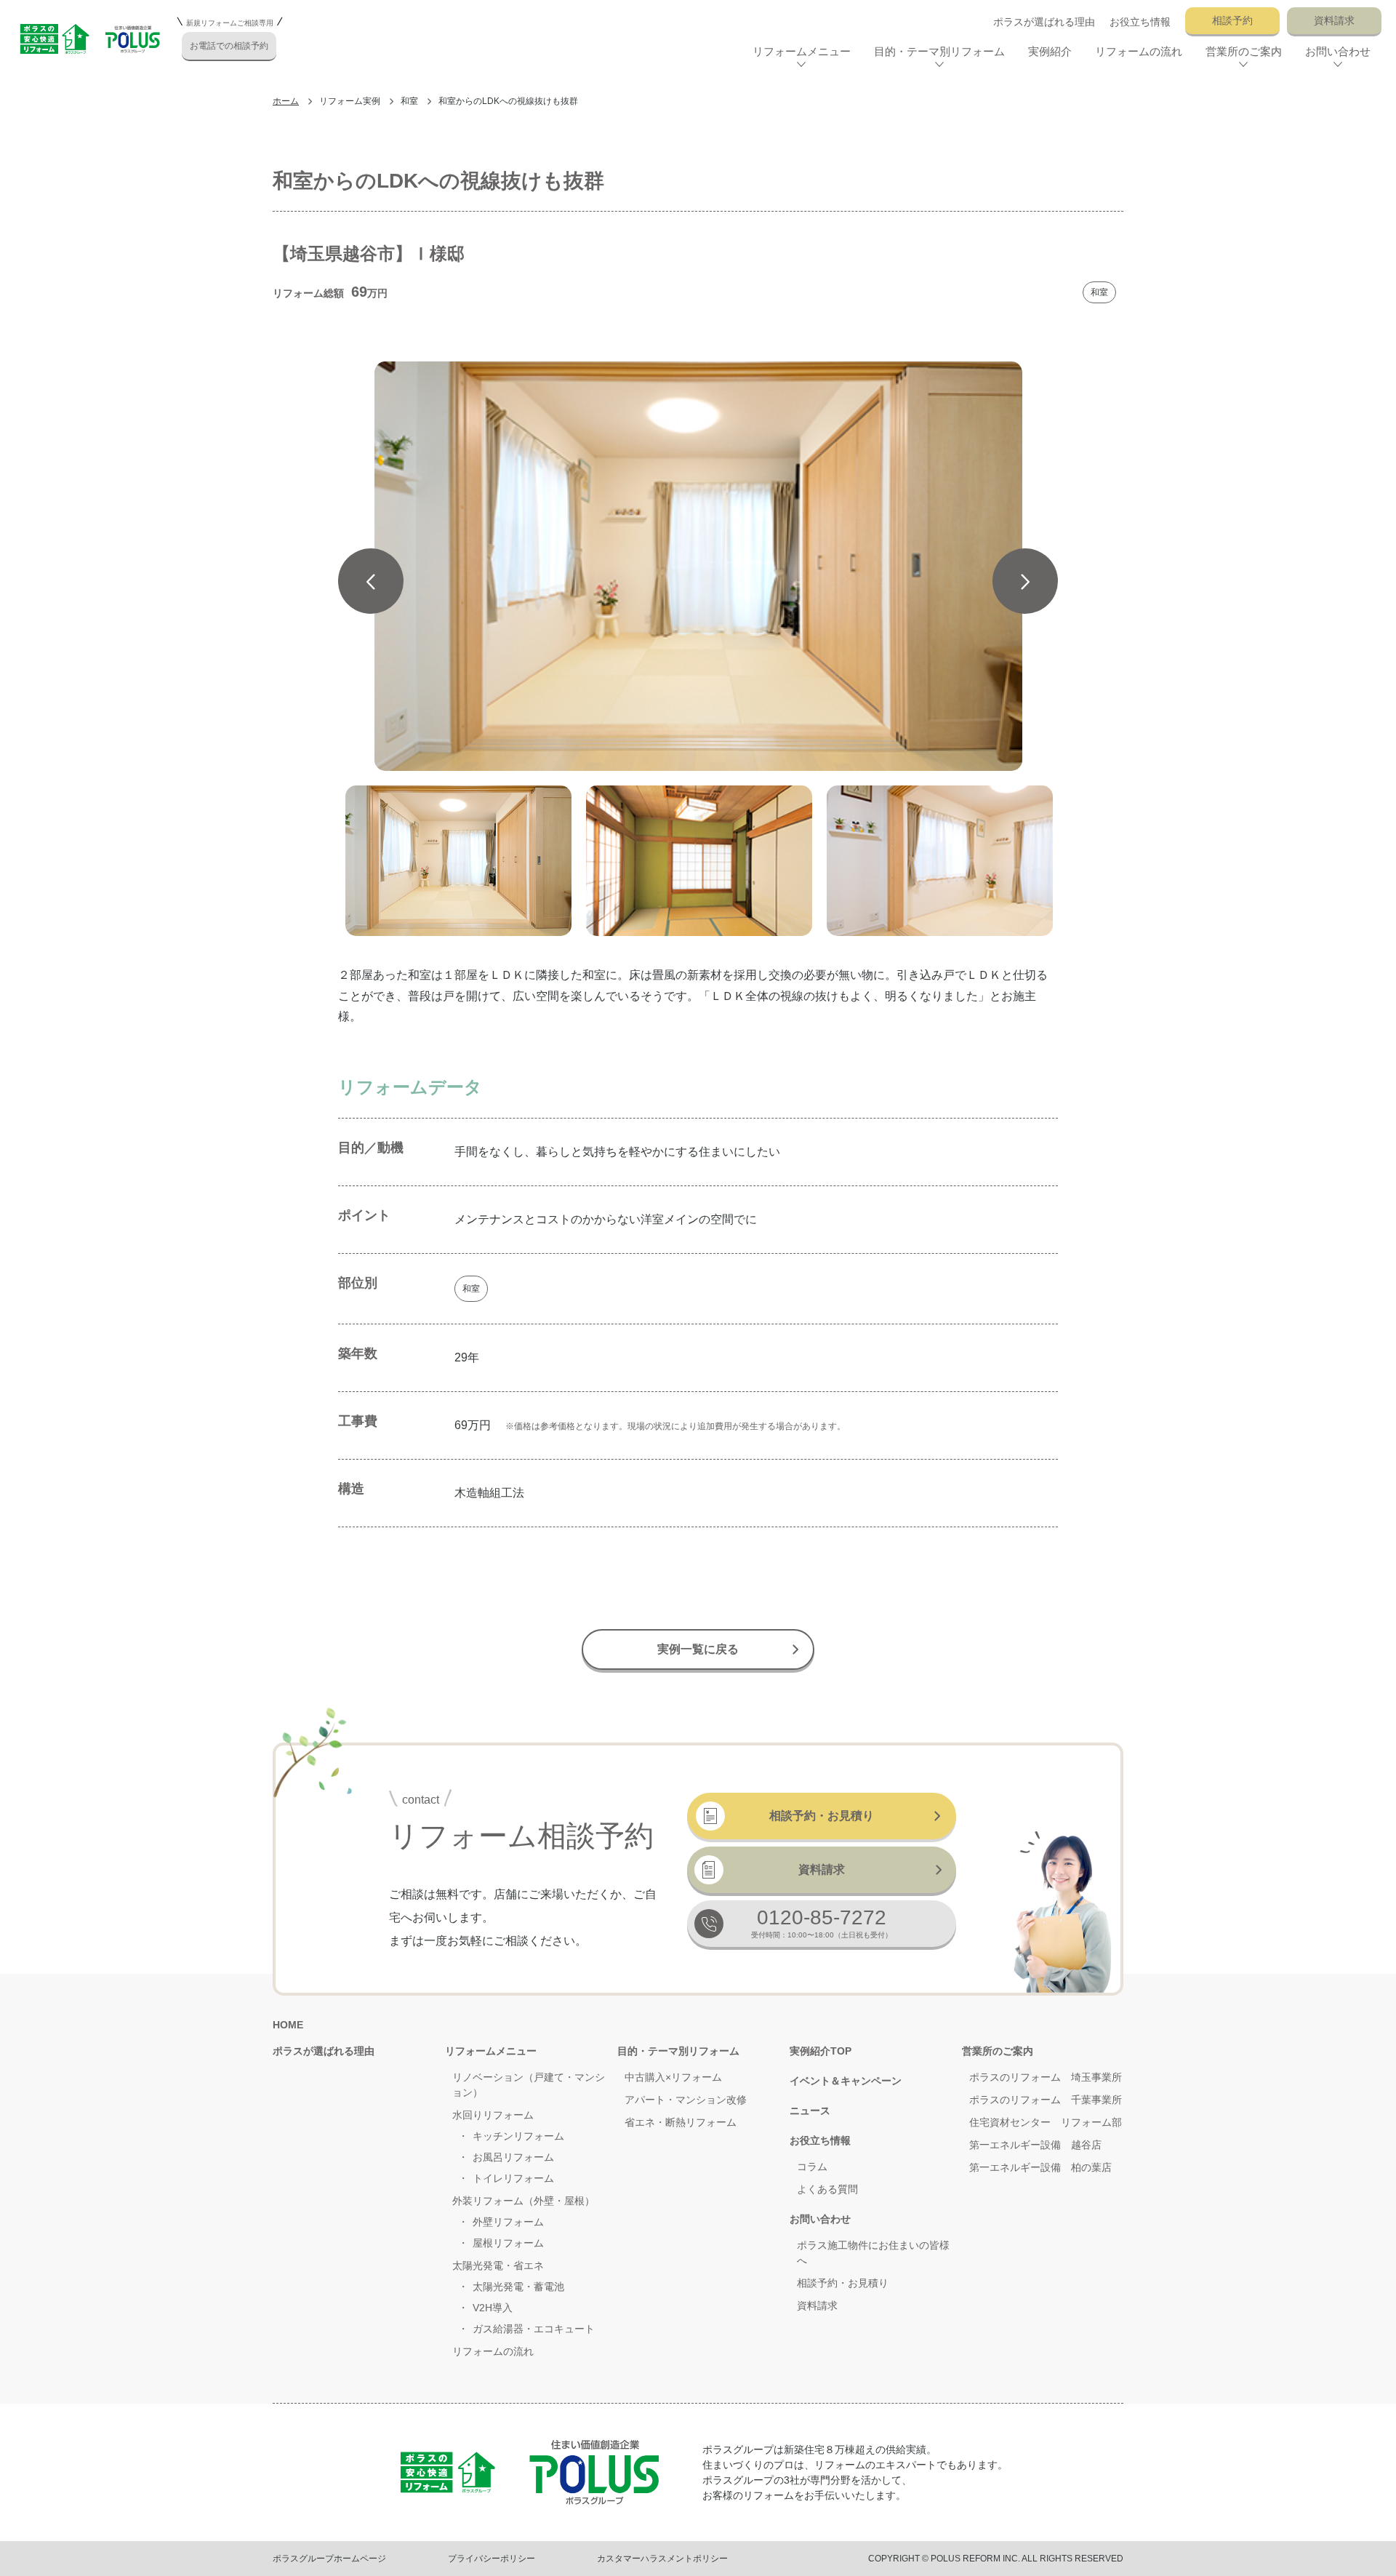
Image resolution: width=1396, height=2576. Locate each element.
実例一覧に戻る (698, 1649)
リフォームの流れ (1139, 51)
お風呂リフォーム (513, 2157)
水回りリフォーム (493, 2115)
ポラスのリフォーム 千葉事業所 (1046, 2100)
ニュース (810, 2111)
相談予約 (1232, 20)
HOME (288, 2025)
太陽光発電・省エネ (498, 2265)
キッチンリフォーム (518, 2136)
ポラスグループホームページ (329, 2559)
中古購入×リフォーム (673, 2077)
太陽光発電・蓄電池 (518, 2287)
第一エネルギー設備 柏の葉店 (1040, 2167)
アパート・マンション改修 (686, 2100)
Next (1025, 581)
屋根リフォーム (508, 2243)
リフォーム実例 (350, 101)
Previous (371, 581)
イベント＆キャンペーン (846, 2081)
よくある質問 (827, 2189)
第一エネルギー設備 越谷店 (1035, 2145)
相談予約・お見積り (822, 1816)
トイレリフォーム (513, 2178)
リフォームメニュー (491, 2051)
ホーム (286, 101)
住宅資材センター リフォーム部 (1046, 2122)
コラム (812, 2167)
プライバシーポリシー (492, 2559)
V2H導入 (493, 2308)
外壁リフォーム (508, 2222)
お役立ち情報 (1140, 22)
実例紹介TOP (821, 2051)
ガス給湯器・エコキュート (534, 2329)
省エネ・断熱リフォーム (681, 2122)
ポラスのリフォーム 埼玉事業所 (1046, 2077)
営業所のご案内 (998, 2051)
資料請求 (1334, 20)
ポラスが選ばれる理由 (1044, 22)
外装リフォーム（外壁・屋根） (523, 2201)
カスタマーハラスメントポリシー (662, 2559)
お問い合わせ (820, 2219)
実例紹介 (1050, 51)
